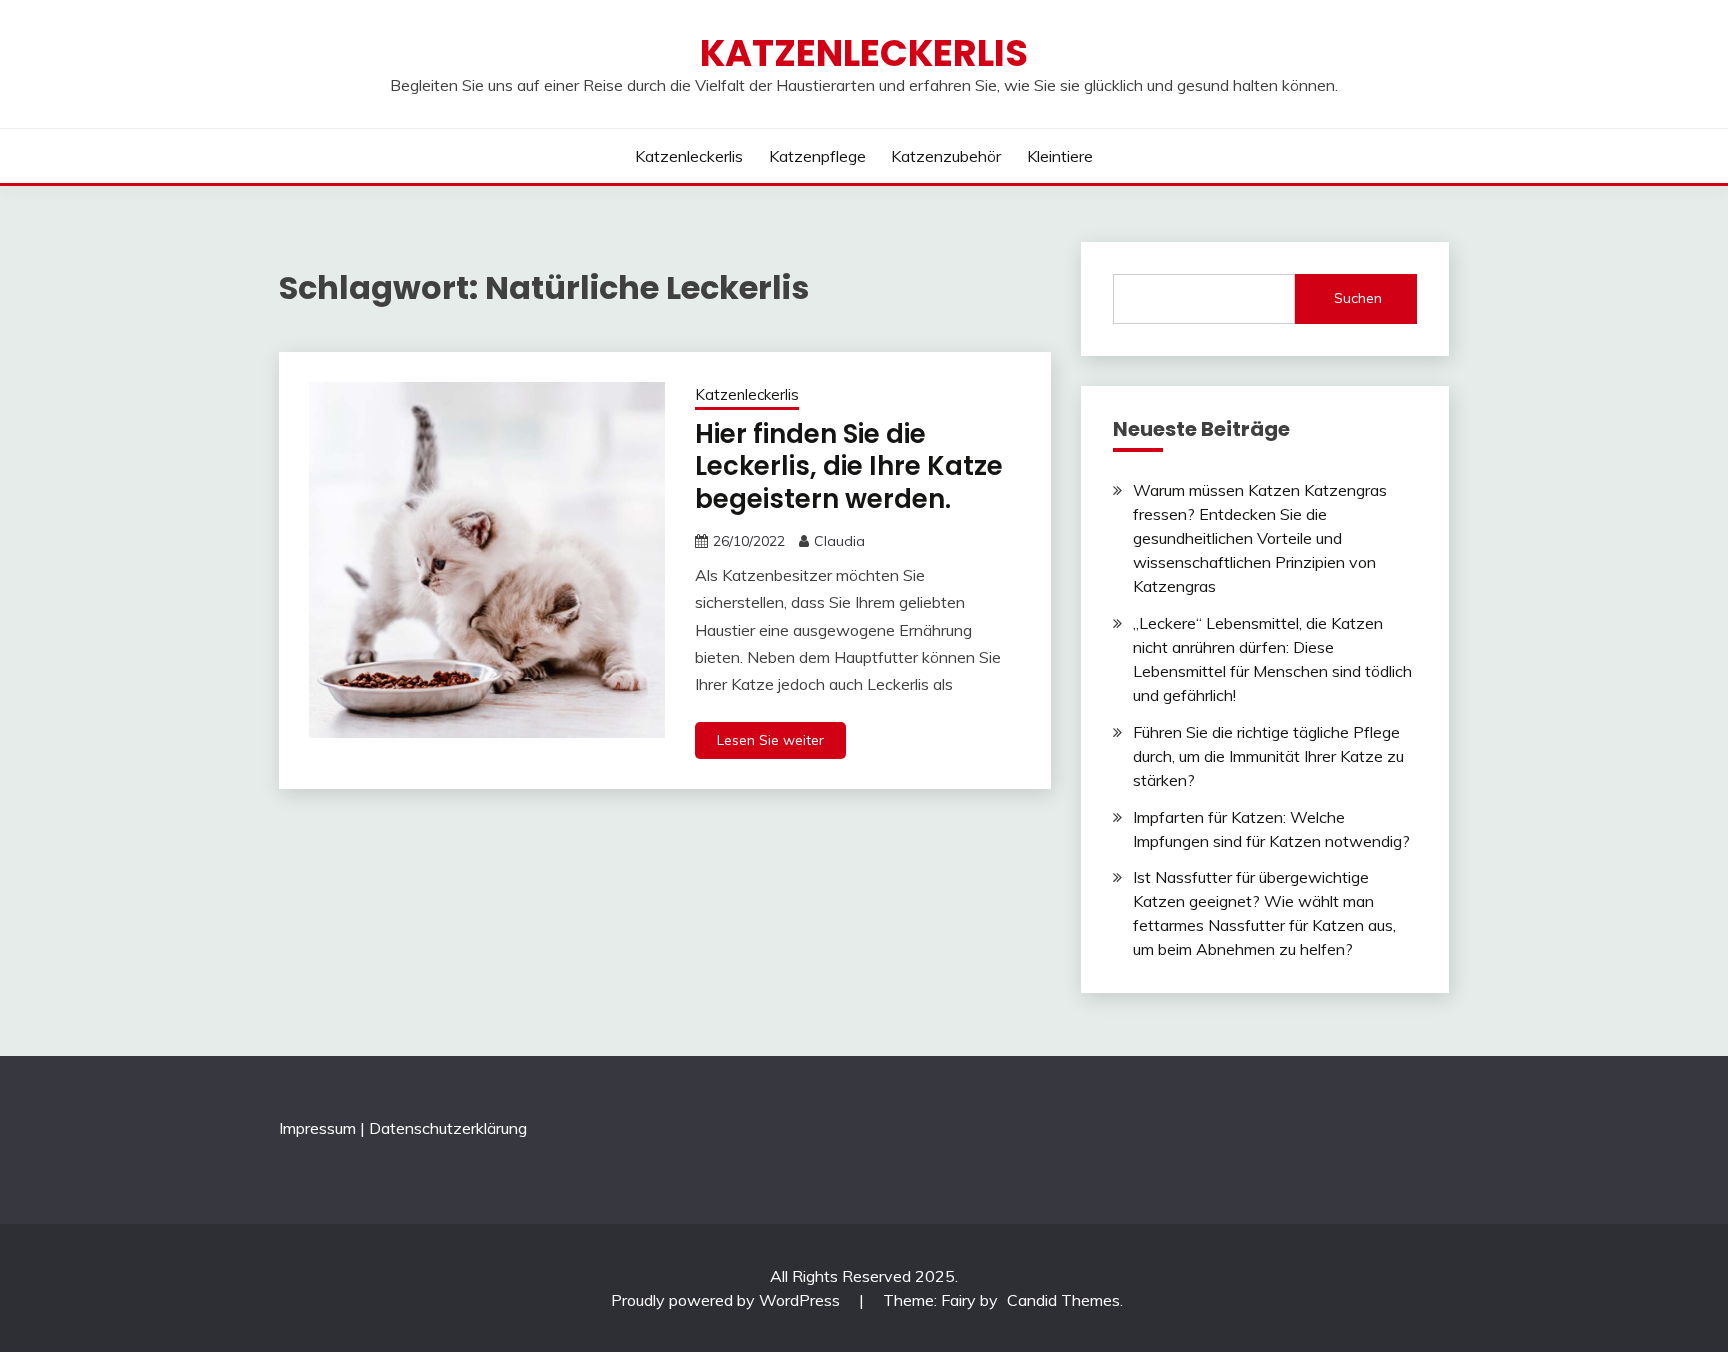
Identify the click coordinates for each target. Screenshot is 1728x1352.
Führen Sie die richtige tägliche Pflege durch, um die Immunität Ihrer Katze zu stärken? (1268, 756)
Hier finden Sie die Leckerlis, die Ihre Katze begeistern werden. (849, 466)
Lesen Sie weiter (770, 740)
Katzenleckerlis (864, 53)
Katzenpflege (817, 156)
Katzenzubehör (946, 156)
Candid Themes (1063, 1300)
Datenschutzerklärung (448, 1128)
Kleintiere (1060, 156)
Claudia (839, 541)
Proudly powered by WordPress (727, 1300)
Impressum (317, 1128)
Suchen (1358, 298)
